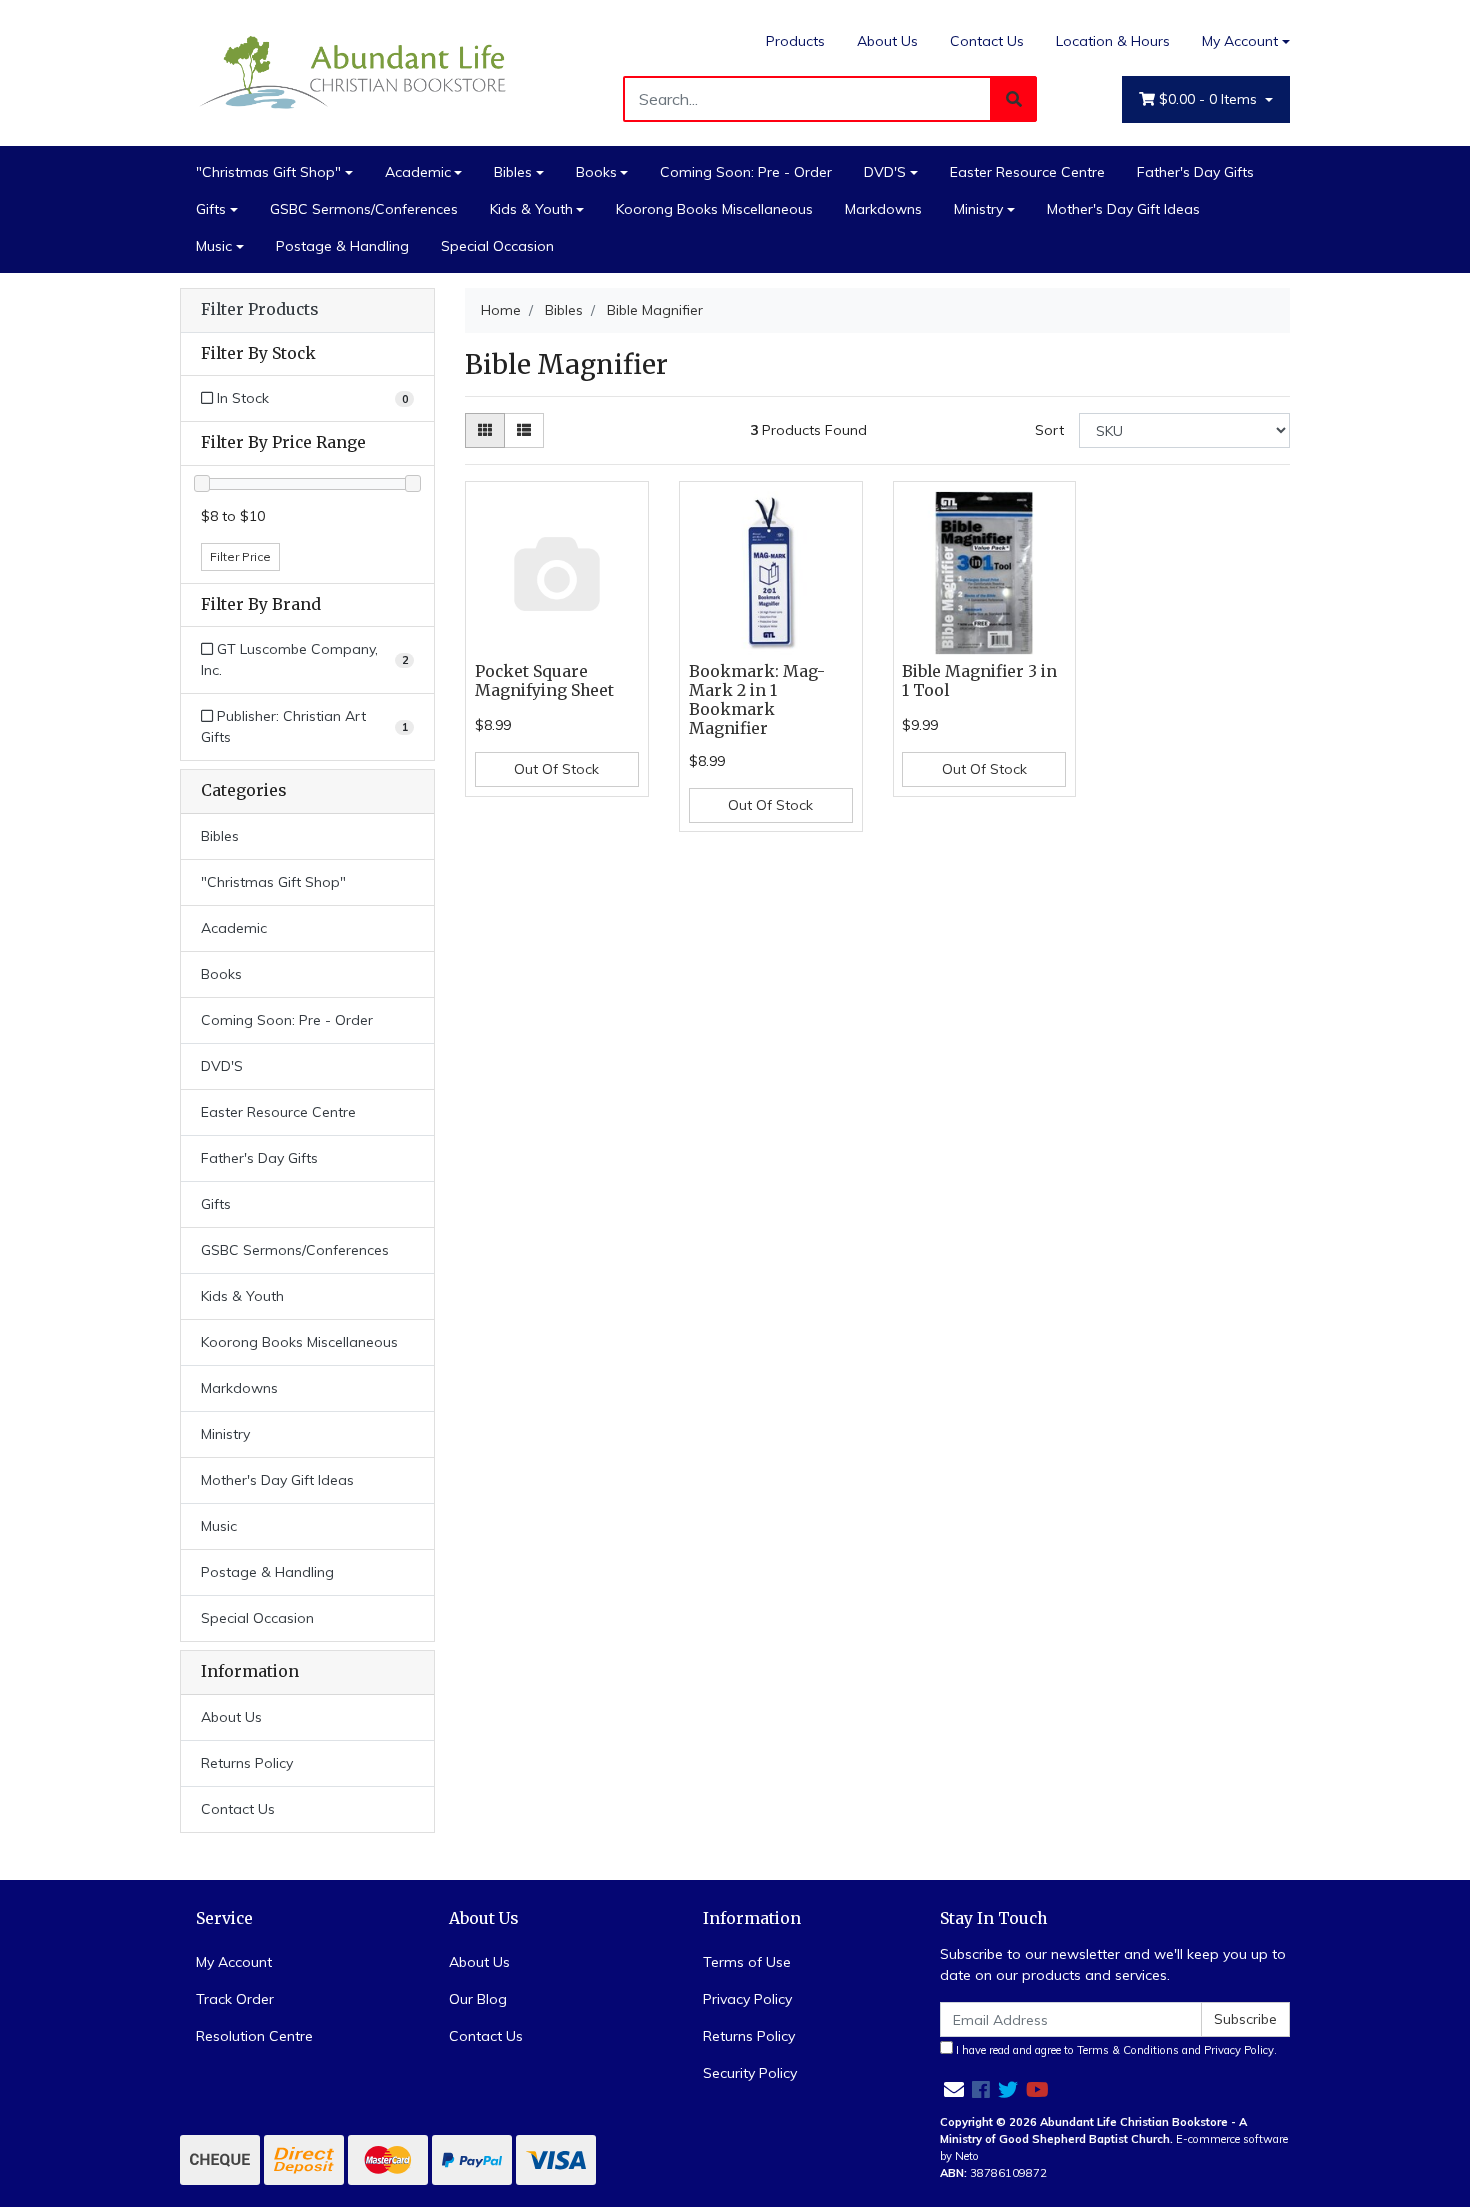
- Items (1210, 99)
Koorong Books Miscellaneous (714, 209)
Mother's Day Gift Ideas (1123, 209)
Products (795, 41)
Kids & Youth (531, 209)
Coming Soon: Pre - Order (746, 172)
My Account (1240, 41)
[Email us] (954, 2089)
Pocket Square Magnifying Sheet (544, 681)
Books (596, 172)
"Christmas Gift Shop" (268, 172)
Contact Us (987, 41)
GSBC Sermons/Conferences (364, 209)
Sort (1049, 430)
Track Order (235, 1999)
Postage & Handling (342, 246)
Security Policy (750, 2073)
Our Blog (478, 1999)
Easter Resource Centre (1027, 172)
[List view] (524, 430)
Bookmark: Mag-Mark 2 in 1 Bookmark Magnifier (757, 700)
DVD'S (885, 172)
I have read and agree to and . (1115, 2050)
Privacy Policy (747, 1999)
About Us (887, 41)
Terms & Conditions (1128, 2050)
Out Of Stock (556, 769)
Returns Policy (247, 1763)
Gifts (211, 209)
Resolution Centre (254, 2036)
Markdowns (883, 209)
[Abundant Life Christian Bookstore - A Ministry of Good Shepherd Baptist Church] (355, 71)
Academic (418, 172)
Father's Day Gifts (1195, 172)
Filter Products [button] (259, 310)
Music (214, 246)
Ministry (978, 209)
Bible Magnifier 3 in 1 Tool (979, 681)
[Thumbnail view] (485, 430)
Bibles (513, 172)
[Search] (1014, 99)
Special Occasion (497, 246)
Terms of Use (747, 1962)
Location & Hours (1113, 41)
